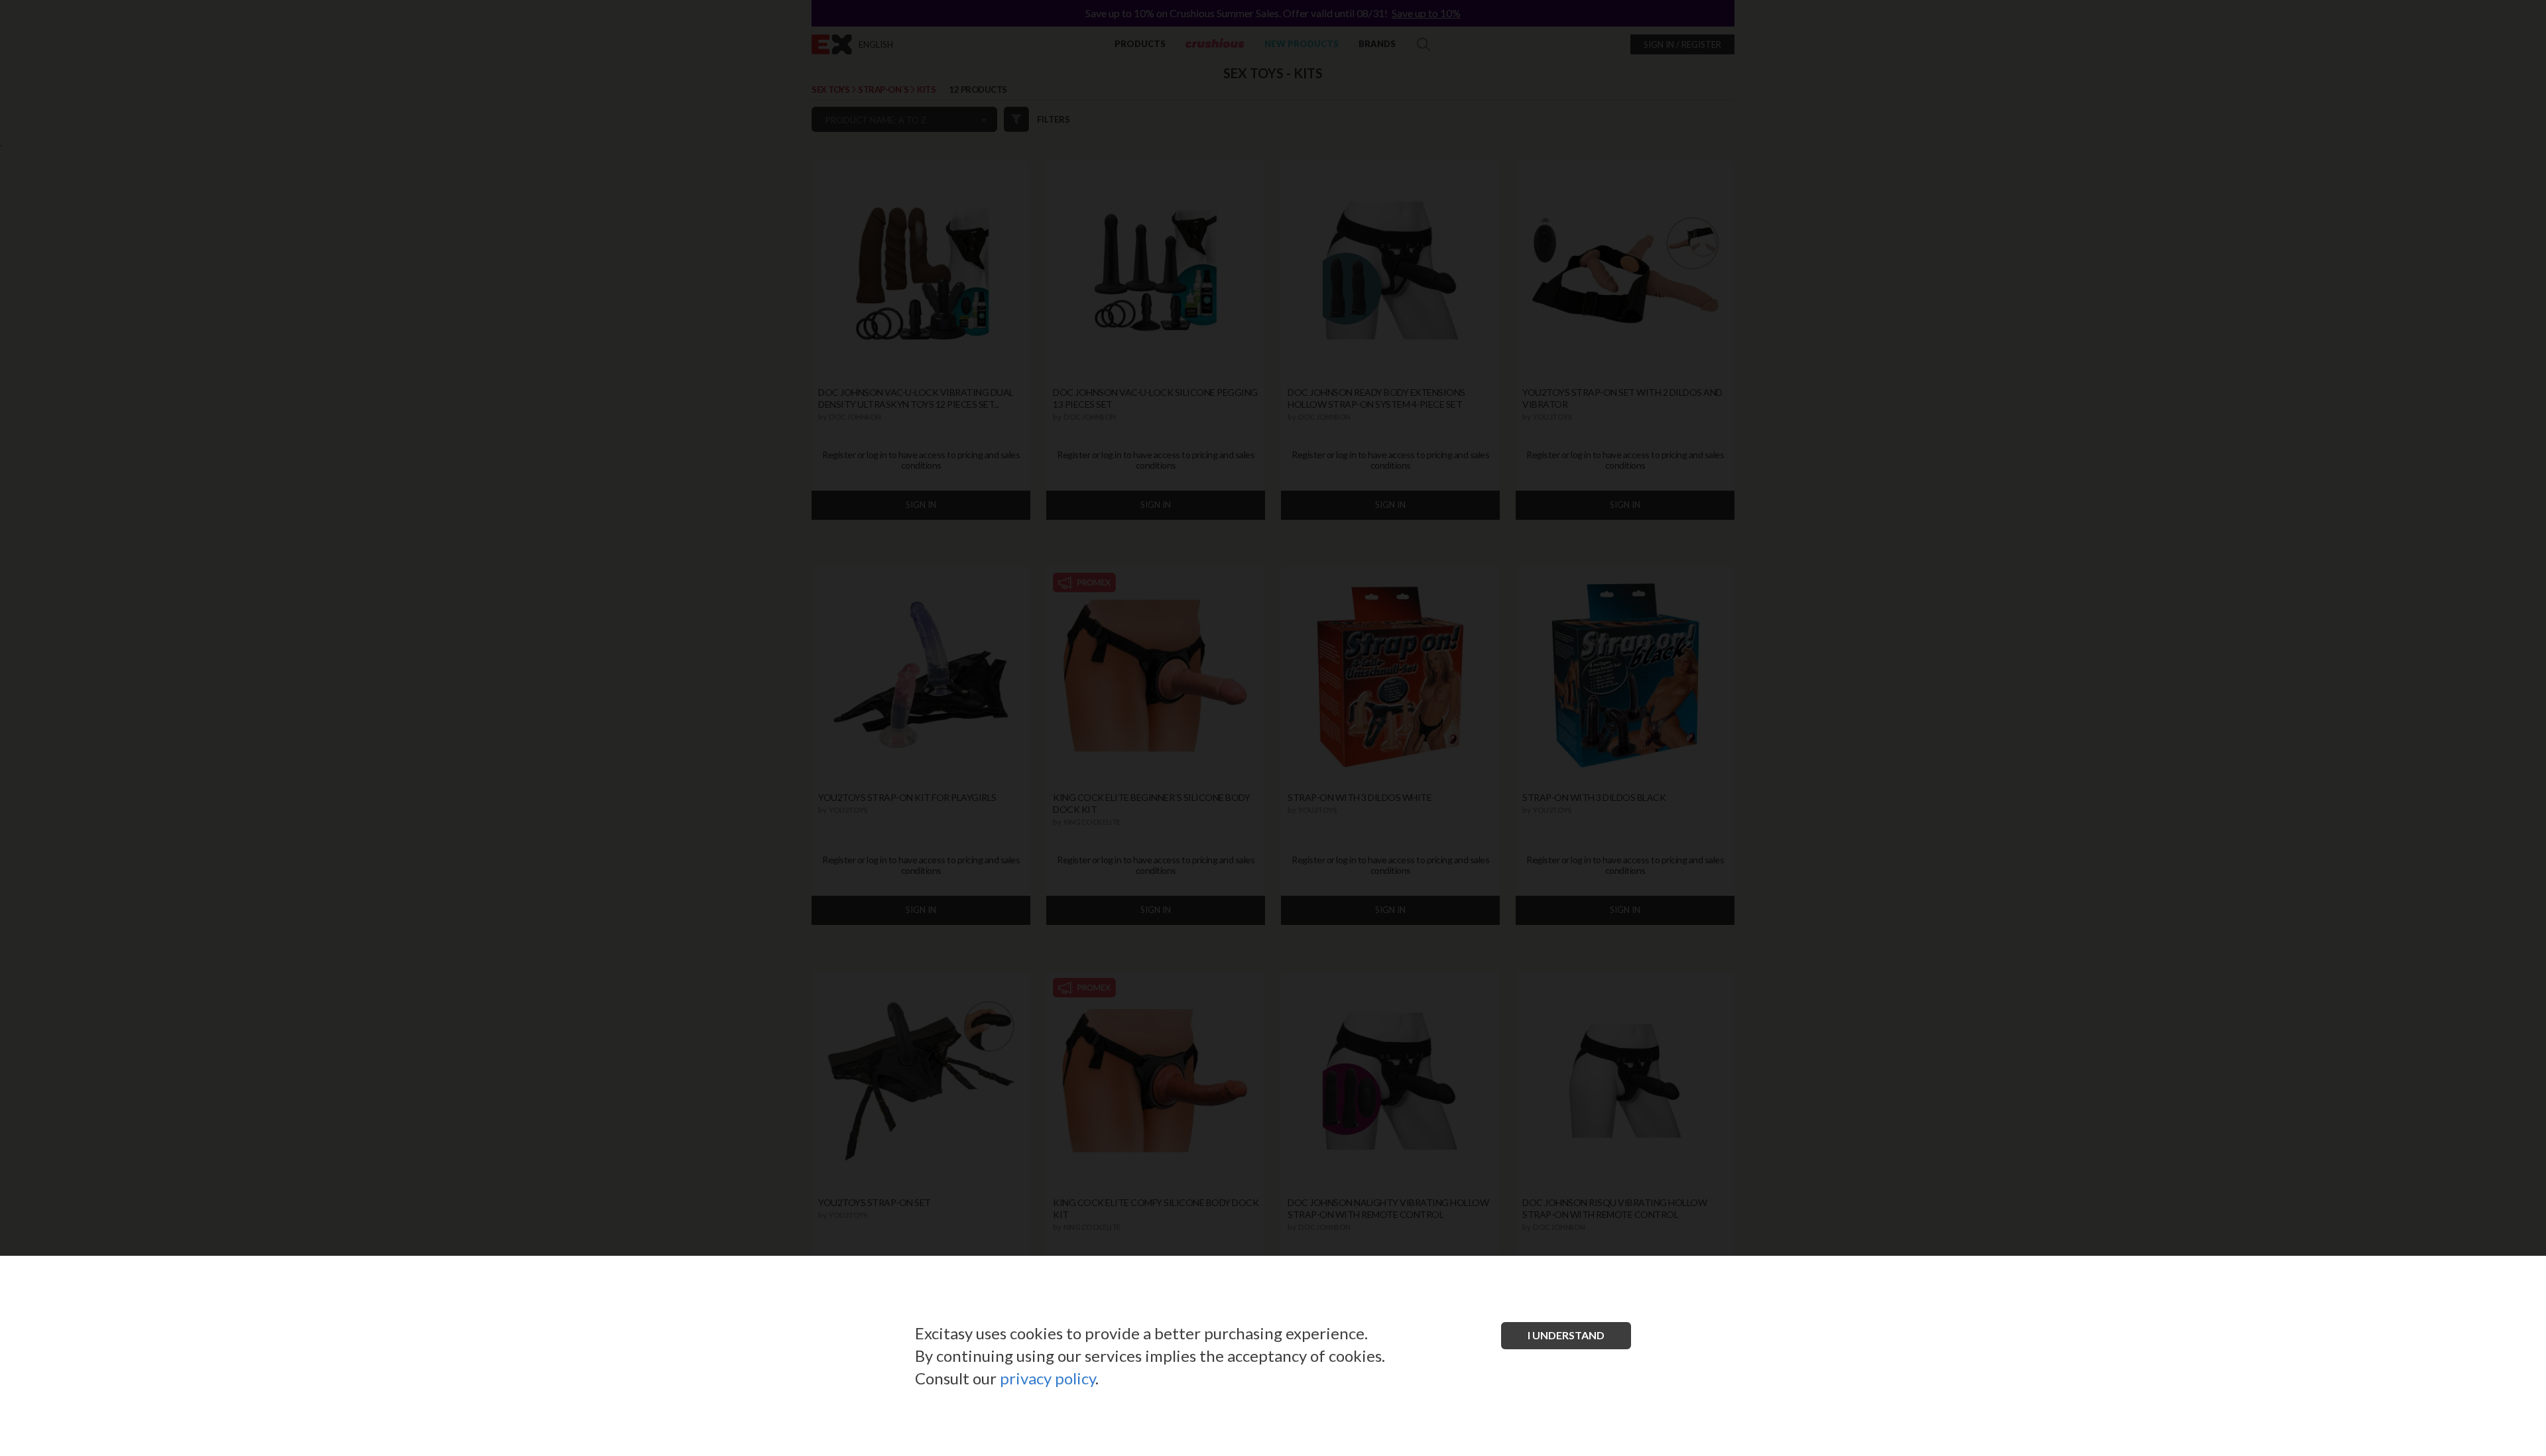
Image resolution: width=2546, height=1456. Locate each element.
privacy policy (1048, 1378)
